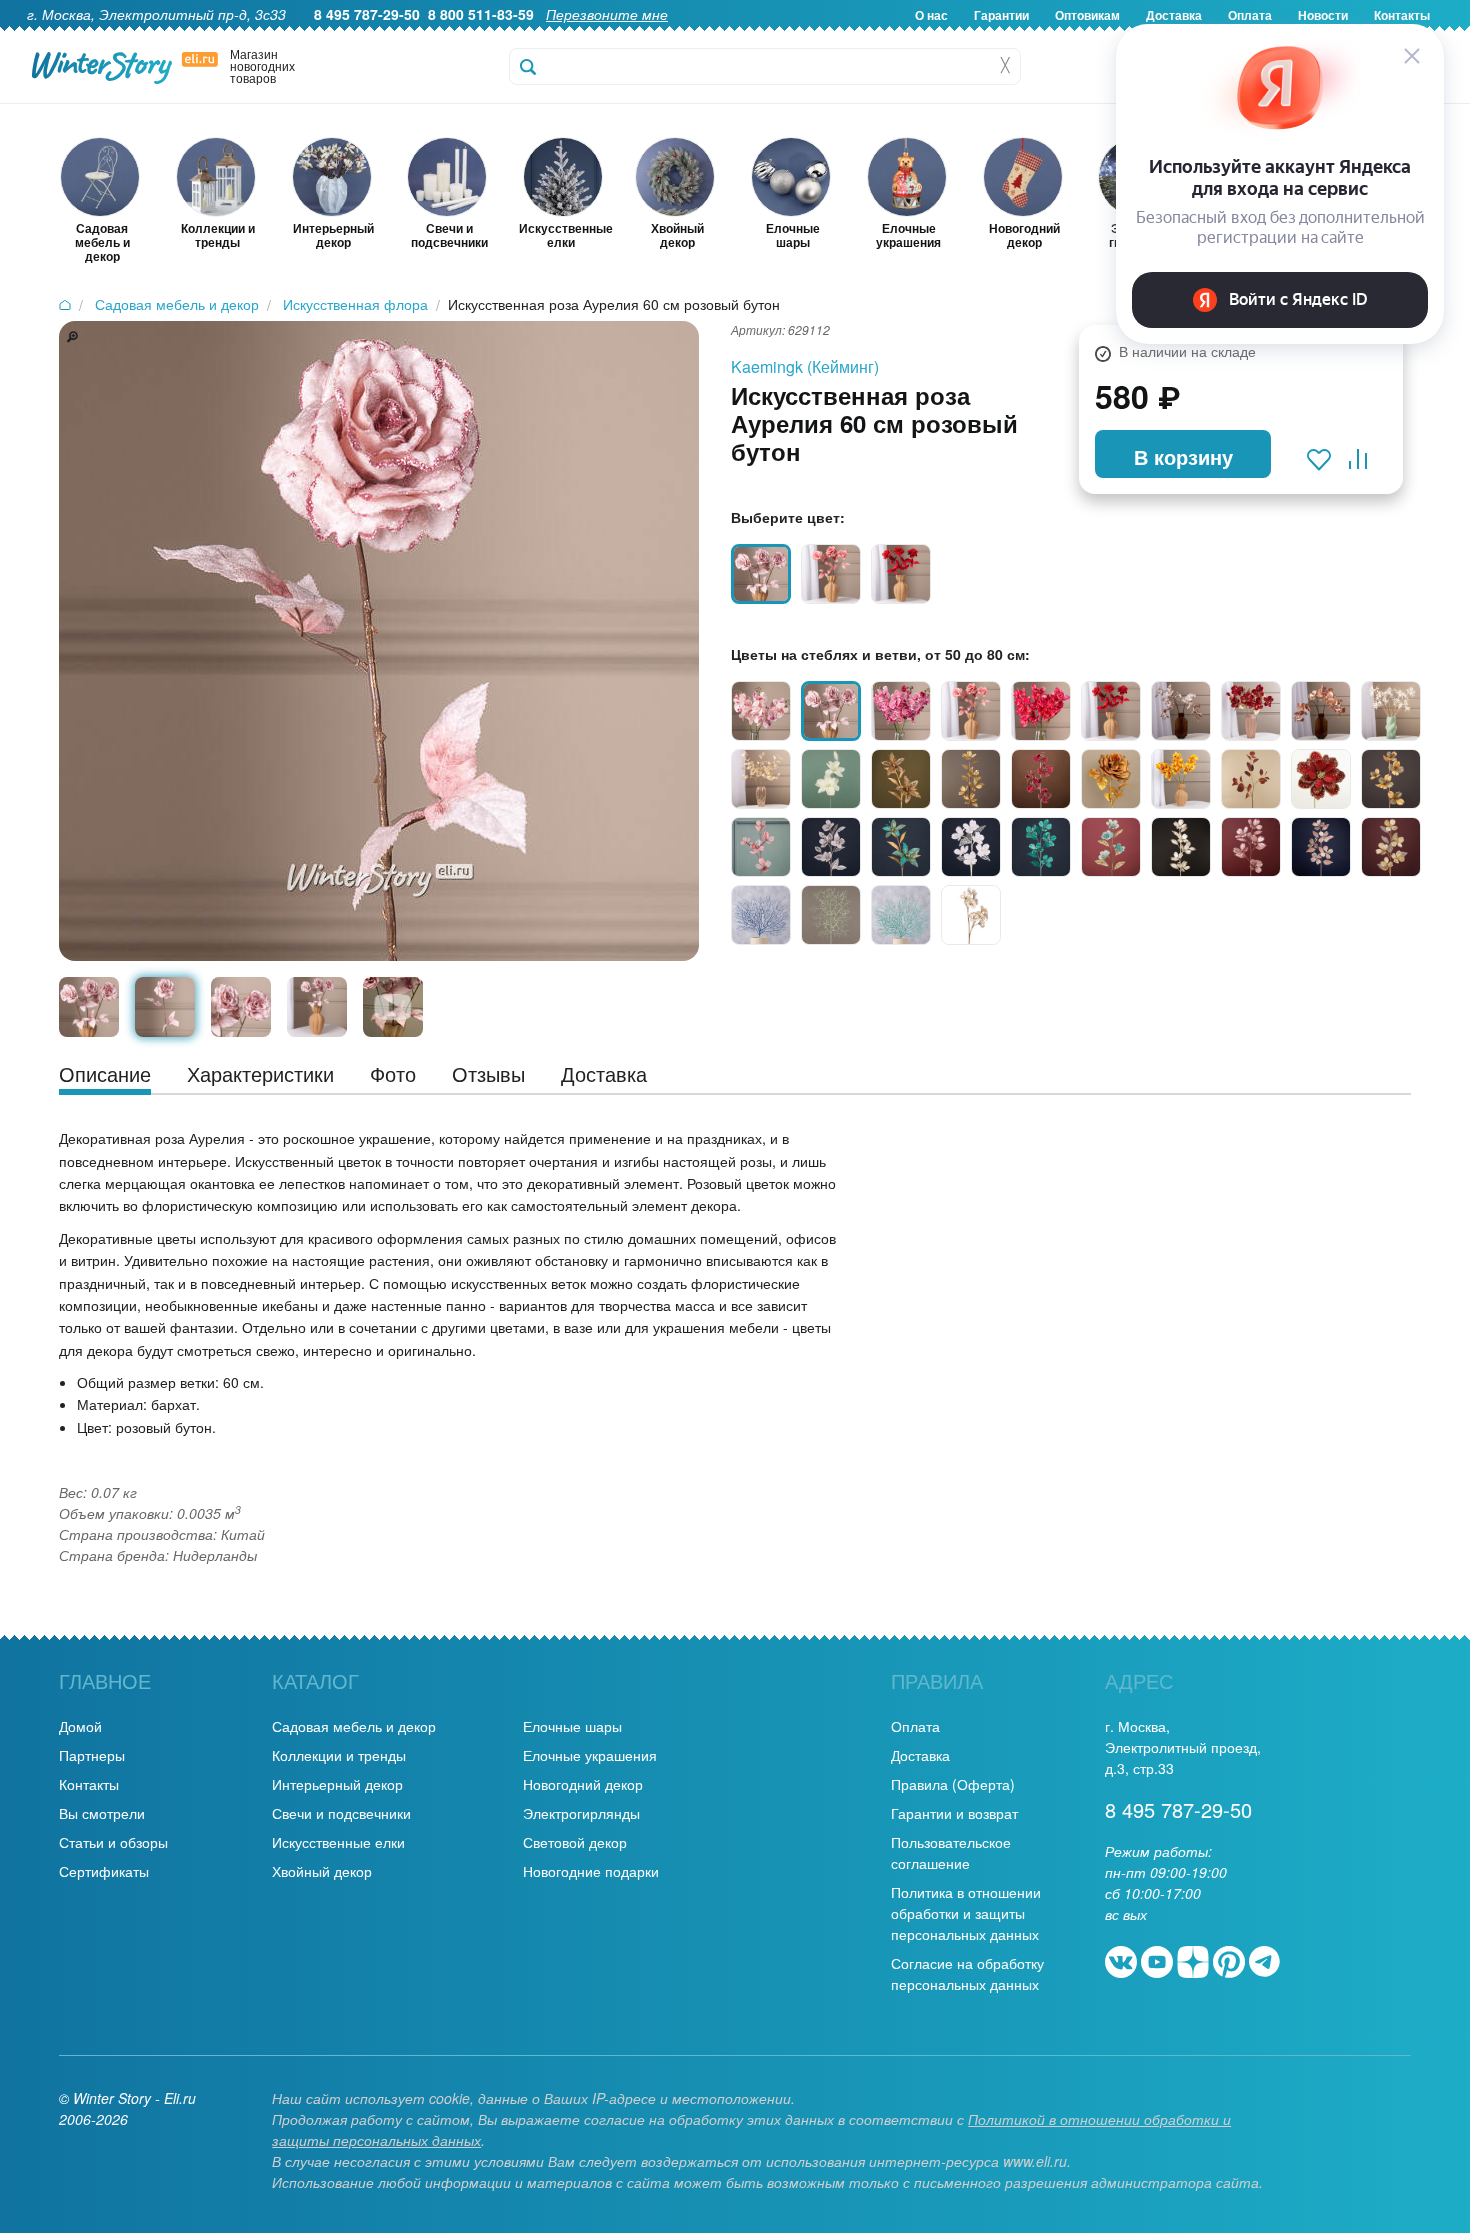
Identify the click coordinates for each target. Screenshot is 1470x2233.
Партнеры (92, 1755)
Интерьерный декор (337, 1784)
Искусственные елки (338, 1842)
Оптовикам (1087, 15)
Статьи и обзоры (113, 1842)
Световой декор (575, 1842)
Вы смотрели (102, 1813)
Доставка (920, 1755)
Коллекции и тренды (339, 1755)
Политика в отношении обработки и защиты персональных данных (966, 1913)
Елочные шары (572, 1726)
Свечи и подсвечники (341, 1813)
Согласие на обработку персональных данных (967, 1973)
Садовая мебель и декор (354, 1726)
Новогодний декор (583, 1784)
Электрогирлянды (581, 1813)
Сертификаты (104, 1871)
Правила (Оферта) (953, 1784)
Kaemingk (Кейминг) (805, 366)
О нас (931, 15)
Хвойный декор (322, 1871)
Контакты (89, 1784)
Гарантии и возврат (954, 1813)
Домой (80, 1726)
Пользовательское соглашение (951, 1852)
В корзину (1183, 456)
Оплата (915, 1726)
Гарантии (1001, 15)
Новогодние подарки (591, 1871)
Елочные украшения (590, 1755)
